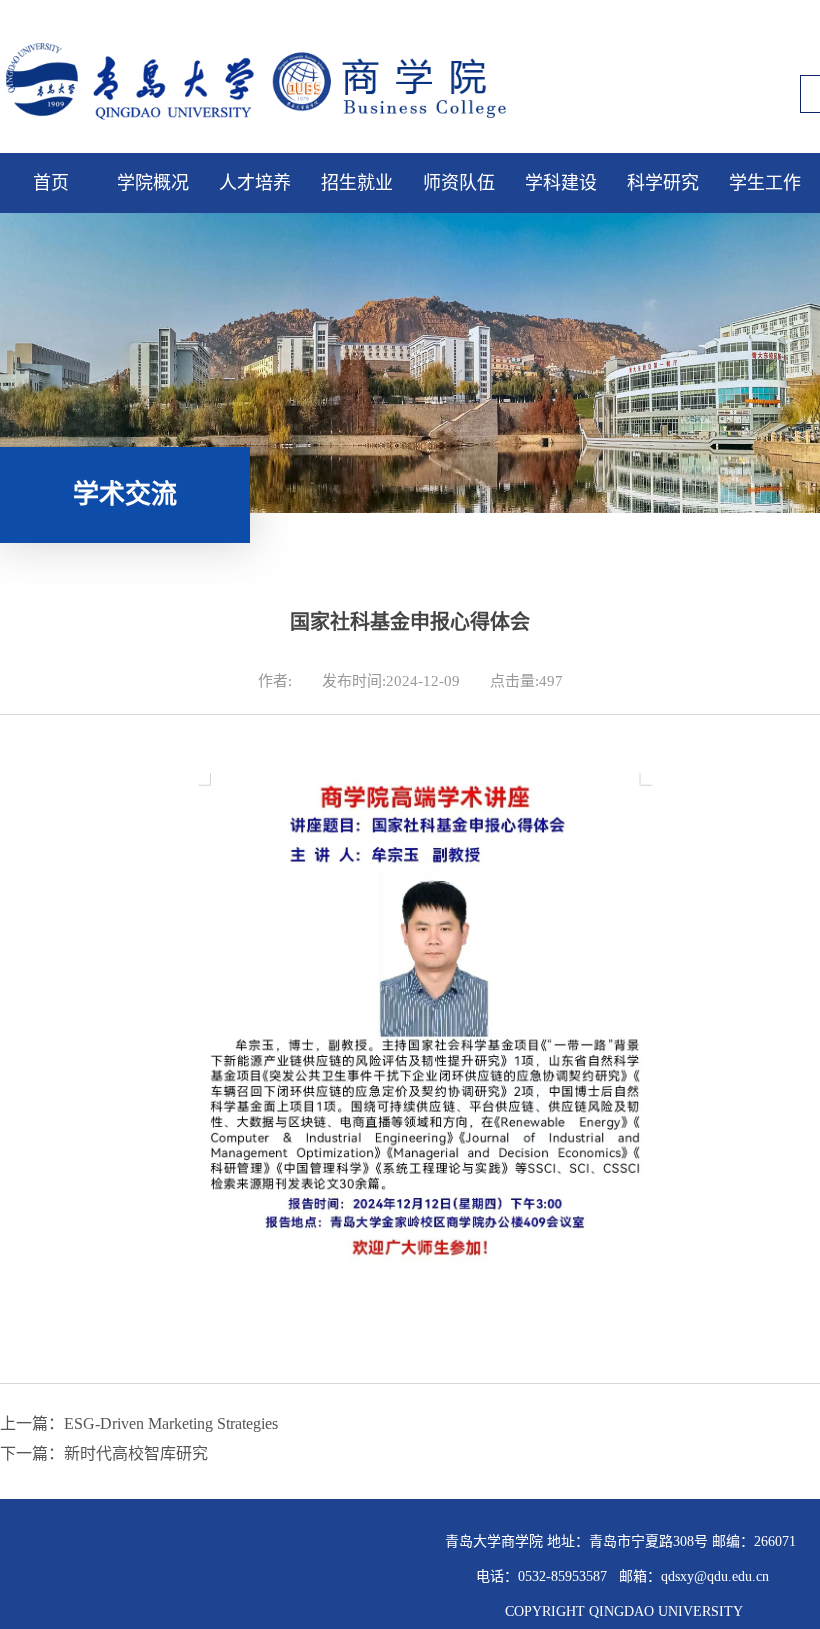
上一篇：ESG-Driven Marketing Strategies (139, 1423)
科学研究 (663, 183)
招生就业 (357, 183)
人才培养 (255, 183)
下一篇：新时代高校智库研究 (104, 1453)
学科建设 (561, 183)
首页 (51, 183)
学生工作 (765, 183)
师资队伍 (459, 183)
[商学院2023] (275, 126)
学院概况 (153, 183)
